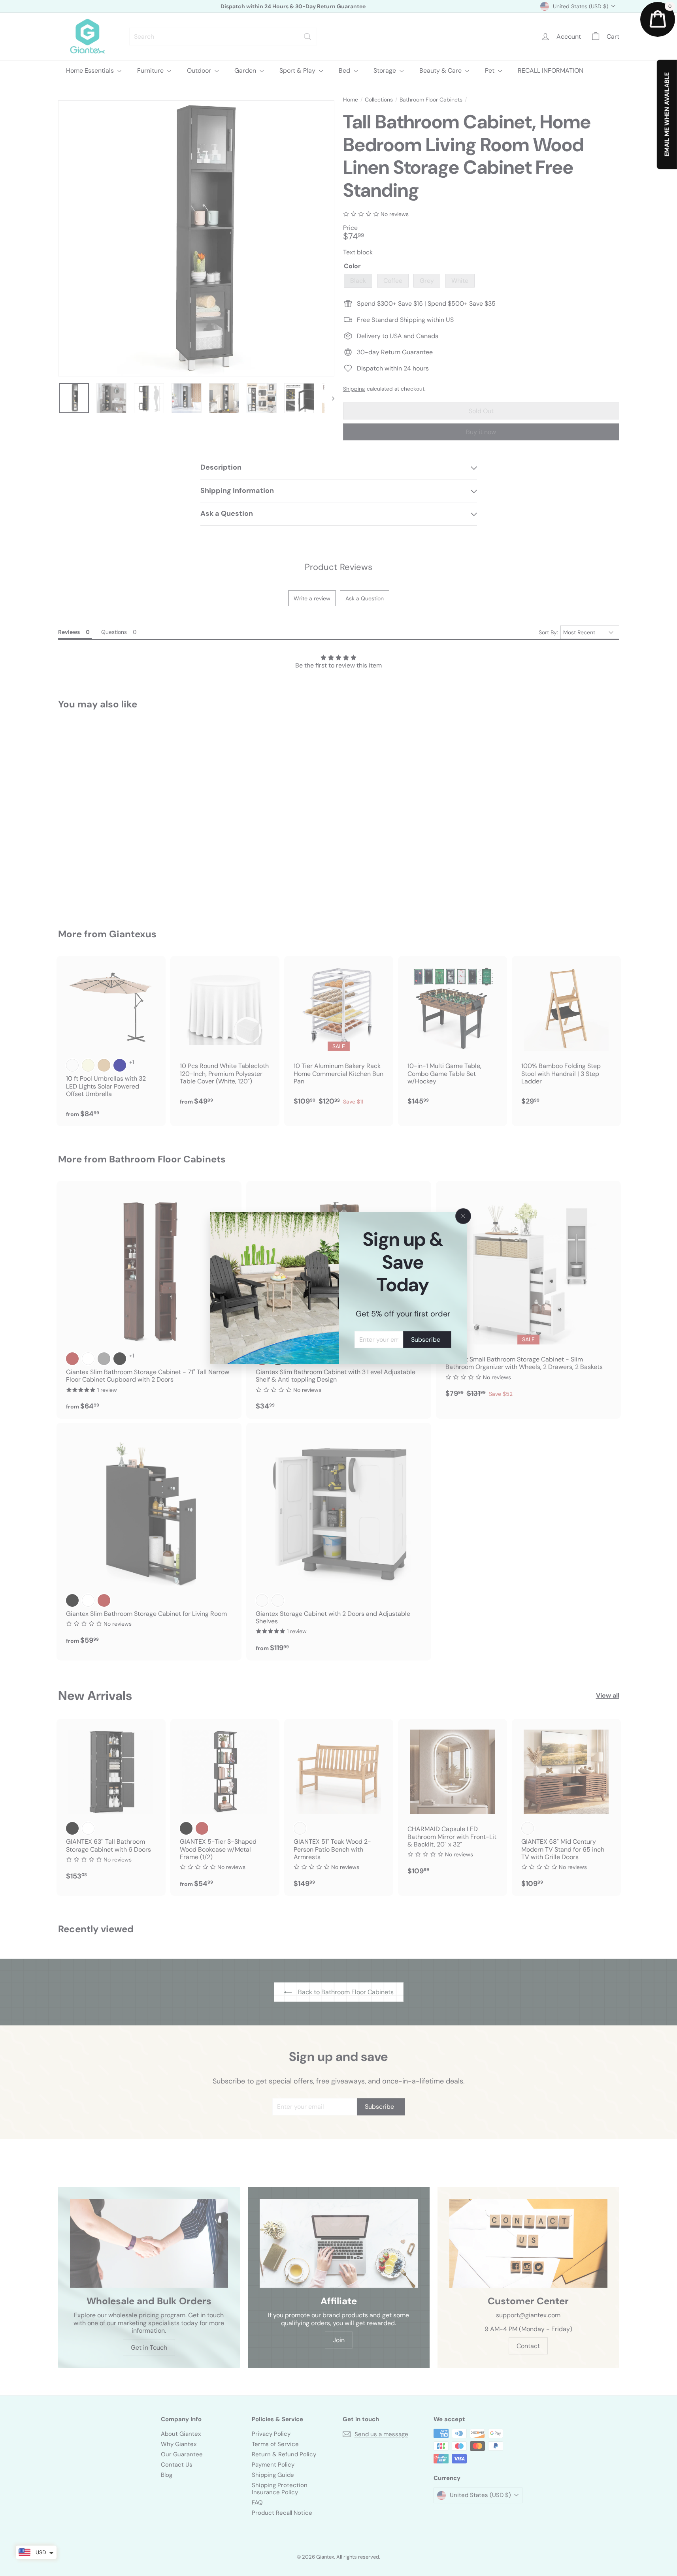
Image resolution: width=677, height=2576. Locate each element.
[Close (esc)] (463, 1216)
